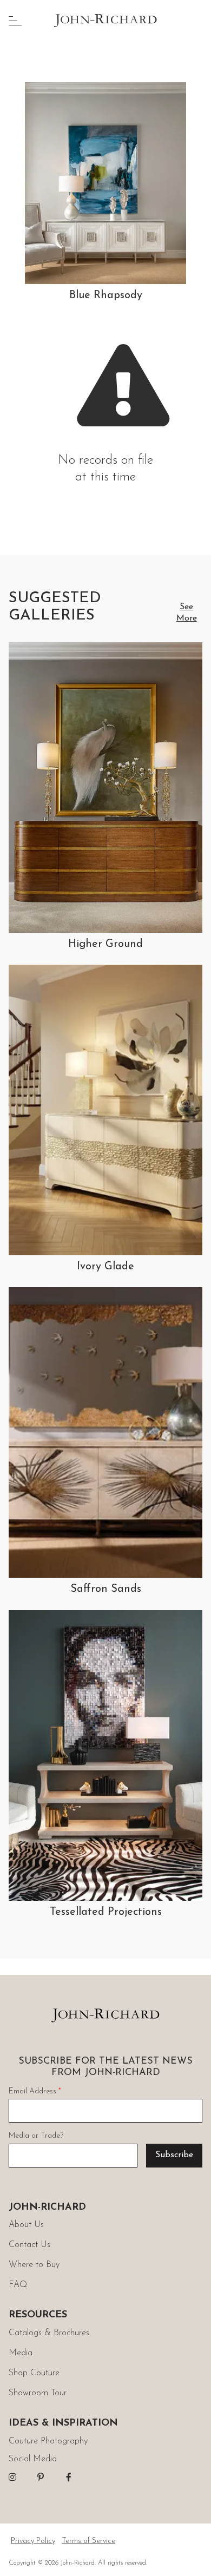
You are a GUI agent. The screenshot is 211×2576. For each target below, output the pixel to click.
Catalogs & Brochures (49, 2333)
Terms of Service (88, 2541)
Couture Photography (48, 2441)
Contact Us (29, 2245)
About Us (26, 2225)
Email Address (35, 2091)
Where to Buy (34, 2265)
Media (21, 2353)
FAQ (18, 2285)
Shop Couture (34, 2373)
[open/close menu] (15, 21)
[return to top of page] (191, 2556)
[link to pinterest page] (41, 2477)
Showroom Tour (38, 2393)
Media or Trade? (36, 2136)
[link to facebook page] (69, 2477)
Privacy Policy (33, 2541)
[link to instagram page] (12, 2477)
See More (187, 613)
